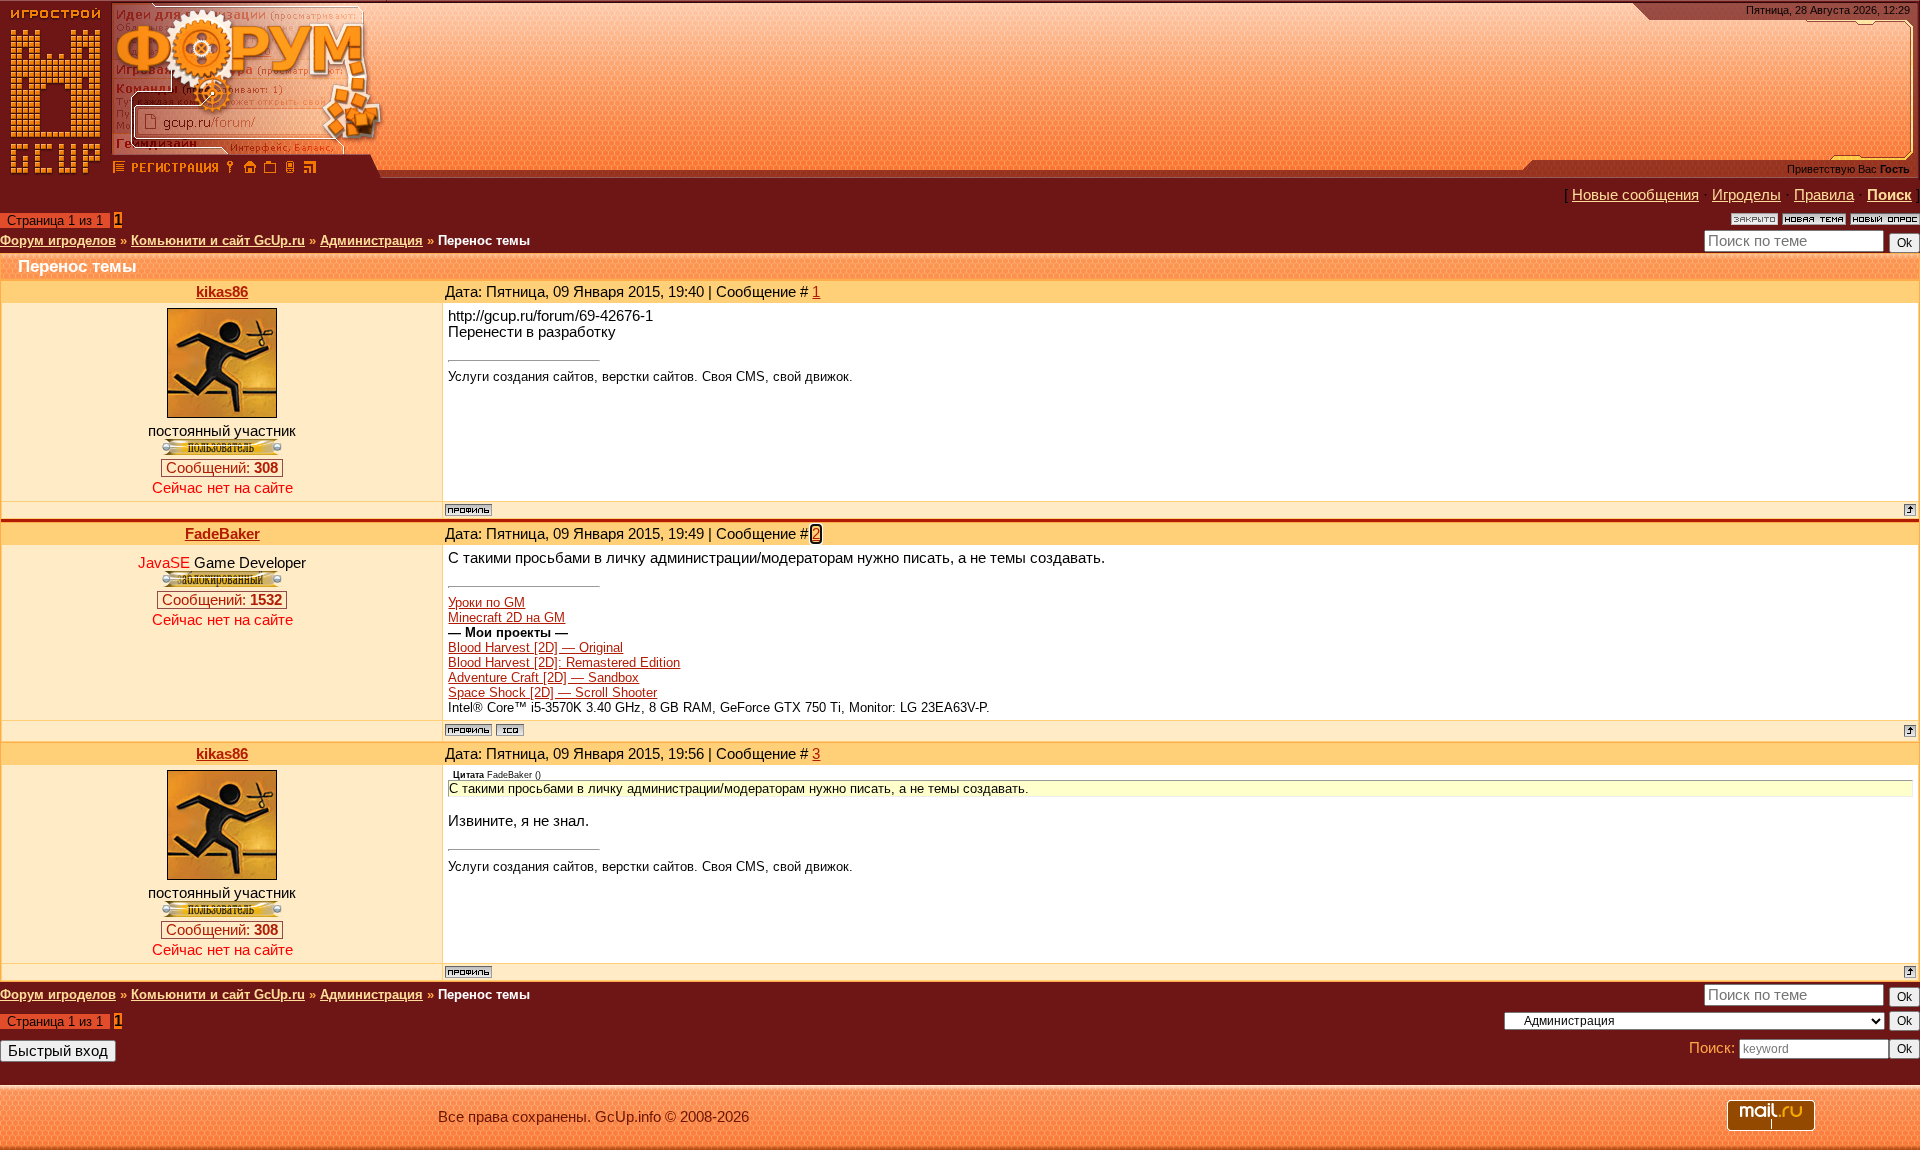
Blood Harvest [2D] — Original (535, 647)
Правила (1824, 195)
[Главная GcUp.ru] (56, 170)
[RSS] (310, 170)
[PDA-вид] (290, 170)
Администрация (371, 240)
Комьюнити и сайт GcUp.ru (218, 240)
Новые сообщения (1635, 195)
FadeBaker (222, 534)
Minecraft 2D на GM (506, 617)
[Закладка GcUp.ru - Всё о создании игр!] (270, 170)
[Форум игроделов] (119, 170)
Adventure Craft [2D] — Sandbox (543, 677)
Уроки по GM (486, 602)
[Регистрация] (174, 170)
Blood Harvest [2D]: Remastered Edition (564, 662)
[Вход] (230, 170)
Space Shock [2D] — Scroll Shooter (552, 692)
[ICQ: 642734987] (510, 730)
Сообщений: (222, 468)
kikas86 (222, 292)
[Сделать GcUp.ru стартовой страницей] (250, 170)
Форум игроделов (58, 240)
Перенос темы (484, 240)
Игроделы (1746, 195)
